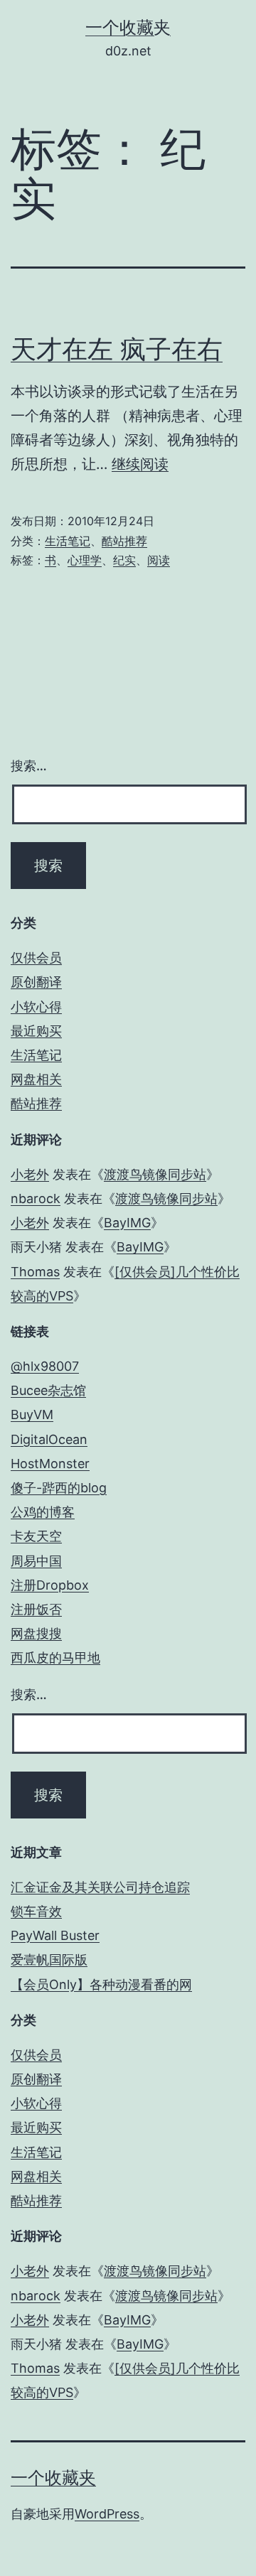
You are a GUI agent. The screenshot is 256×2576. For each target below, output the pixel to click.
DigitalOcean (49, 1439)
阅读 (159, 560)
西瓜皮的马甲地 (55, 1658)
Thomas (35, 1272)
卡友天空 (36, 1536)
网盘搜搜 (36, 1633)
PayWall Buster (55, 1935)
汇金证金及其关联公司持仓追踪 (100, 1887)
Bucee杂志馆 (48, 1390)
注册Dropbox (50, 1585)
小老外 (30, 1174)
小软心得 (36, 1007)
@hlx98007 (45, 1366)
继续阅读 (140, 464)
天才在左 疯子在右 (117, 349)
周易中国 (36, 1561)
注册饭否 (36, 1609)
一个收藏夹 (128, 27)
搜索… (29, 766)
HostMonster (50, 1464)
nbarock (36, 1198)
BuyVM (32, 1414)
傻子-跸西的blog (59, 1488)
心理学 (85, 560)
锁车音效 (36, 1911)
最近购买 (36, 1031)
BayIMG (127, 1223)
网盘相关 (36, 1079)
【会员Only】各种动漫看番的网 (101, 1984)
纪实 (124, 560)
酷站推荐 (124, 541)
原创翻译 (36, 982)
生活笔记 (68, 541)
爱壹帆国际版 (49, 1960)
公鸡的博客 (43, 1512)
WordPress (107, 2514)
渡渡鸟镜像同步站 (155, 1174)
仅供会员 (36, 958)
